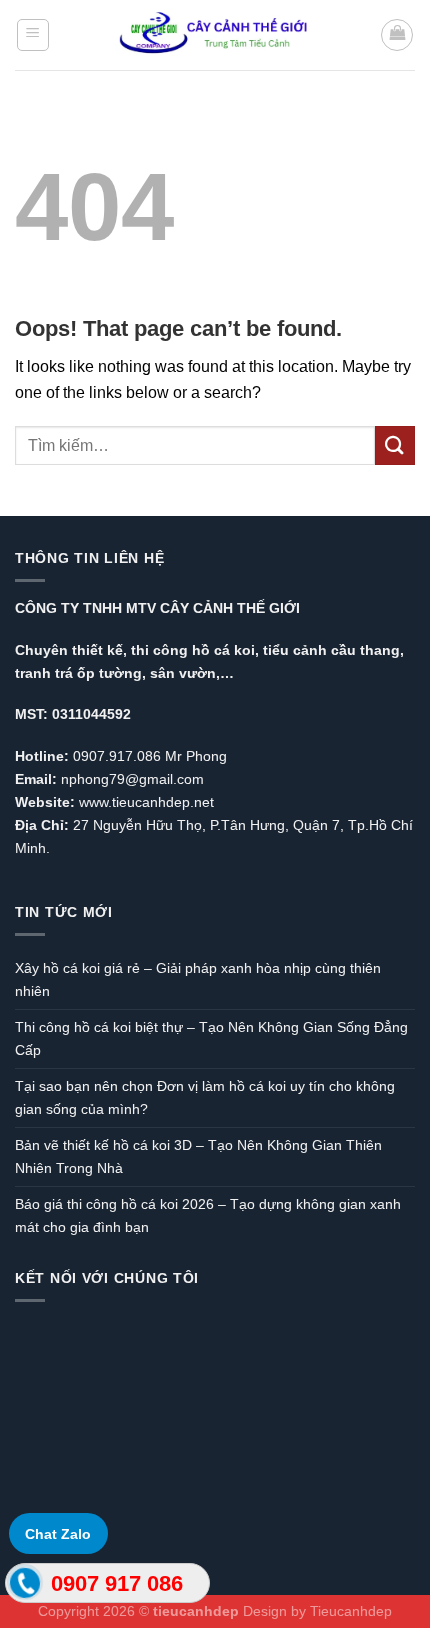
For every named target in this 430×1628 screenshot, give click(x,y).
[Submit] (395, 445)
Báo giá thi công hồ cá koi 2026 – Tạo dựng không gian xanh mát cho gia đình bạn (208, 1215)
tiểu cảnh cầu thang (331, 650)
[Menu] (33, 35)
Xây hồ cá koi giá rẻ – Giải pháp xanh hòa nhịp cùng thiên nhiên (198, 979)
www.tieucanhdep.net (146, 802)
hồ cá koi (223, 650)
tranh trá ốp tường (78, 673)
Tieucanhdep (351, 1611)
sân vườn (183, 673)
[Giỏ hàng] (397, 35)
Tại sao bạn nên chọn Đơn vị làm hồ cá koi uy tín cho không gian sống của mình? (205, 1097)
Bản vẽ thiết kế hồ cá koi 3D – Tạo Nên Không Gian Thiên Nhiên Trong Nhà (198, 1156)
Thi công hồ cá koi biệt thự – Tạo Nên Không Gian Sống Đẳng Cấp (211, 1038)
